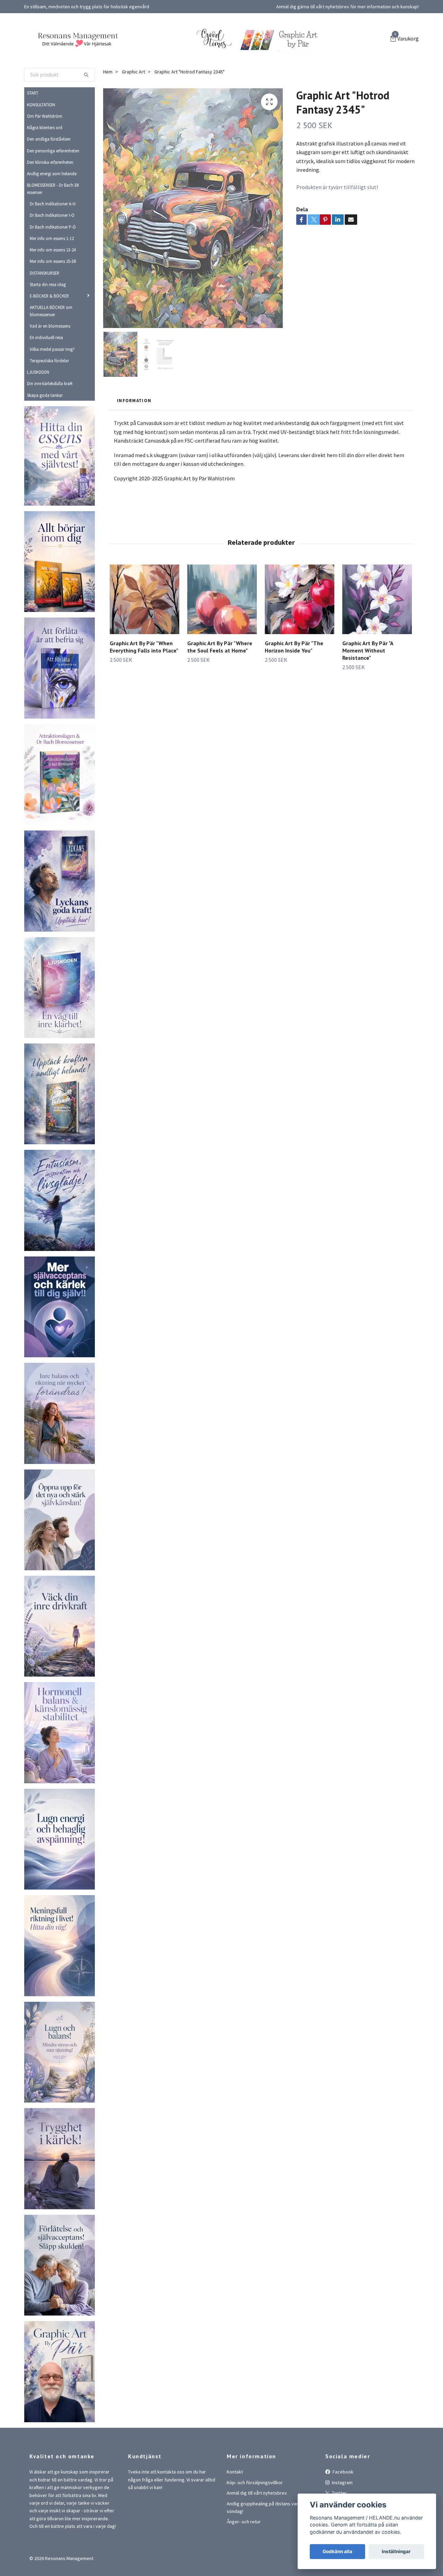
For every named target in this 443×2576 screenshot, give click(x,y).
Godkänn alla (337, 2551)
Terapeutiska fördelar (49, 430)
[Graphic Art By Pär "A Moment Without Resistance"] (377, 669)
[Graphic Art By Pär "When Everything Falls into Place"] (144, 669)
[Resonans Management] (145, 56)
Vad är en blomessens (50, 395)
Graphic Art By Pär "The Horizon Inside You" (294, 716)
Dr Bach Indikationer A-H (53, 273)
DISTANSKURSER (44, 342)
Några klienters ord (45, 197)
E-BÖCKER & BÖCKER (49, 365)
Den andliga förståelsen (49, 208)
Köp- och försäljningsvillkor (255, 2552)
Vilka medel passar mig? (52, 418)
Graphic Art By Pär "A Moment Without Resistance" (368, 720)
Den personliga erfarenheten (53, 220)
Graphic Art (133, 141)
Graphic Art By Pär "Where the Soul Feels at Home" (220, 716)
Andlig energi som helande (52, 243)
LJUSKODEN (38, 441)
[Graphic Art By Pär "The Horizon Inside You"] (300, 669)
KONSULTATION (41, 174)
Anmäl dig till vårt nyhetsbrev (257, 2562)
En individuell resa (46, 407)
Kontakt (235, 2541)
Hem (108, 141)
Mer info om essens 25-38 (53, 330)
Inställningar (396, 2551)
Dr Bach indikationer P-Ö (53, 296)
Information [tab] (134, 470)
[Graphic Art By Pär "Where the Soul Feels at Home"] (222, 669)
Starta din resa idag (48, 354)
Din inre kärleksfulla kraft (50, 453)
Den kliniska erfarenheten (50, 231)
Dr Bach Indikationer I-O (52, 284)
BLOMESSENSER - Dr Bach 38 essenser (53, 258)
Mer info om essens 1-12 (52, 308)
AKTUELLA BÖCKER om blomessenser (51, 380)
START (33, 162)
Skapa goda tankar (45, 464)
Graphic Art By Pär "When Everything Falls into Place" (144, 716)
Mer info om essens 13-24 (53, 319)
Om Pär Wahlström (45, 185)
